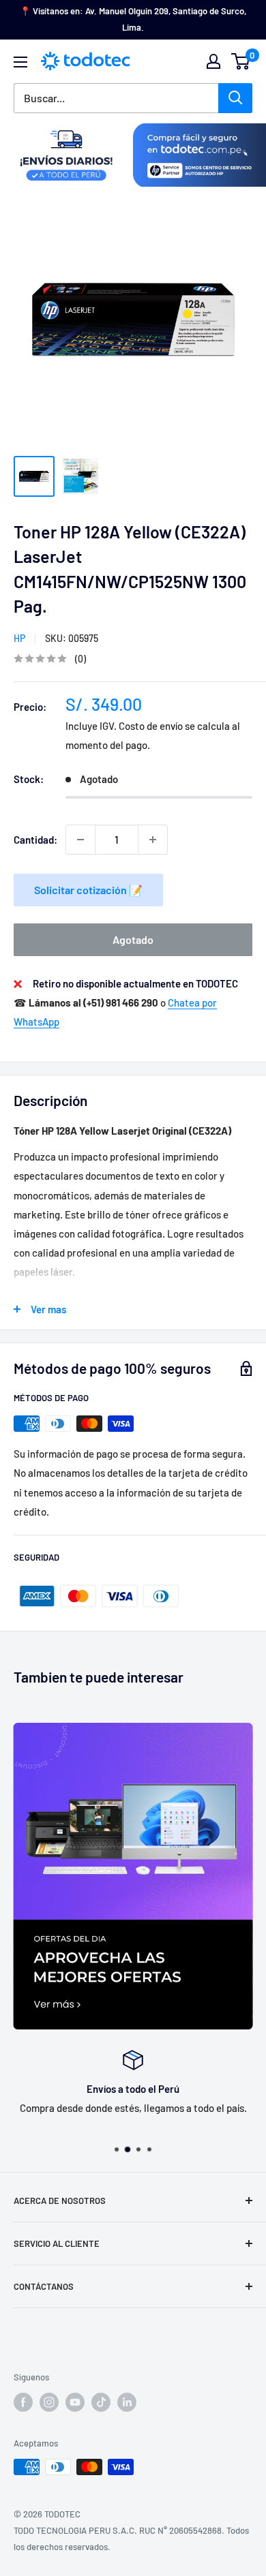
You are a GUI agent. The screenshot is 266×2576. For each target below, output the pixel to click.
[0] (241, 61)
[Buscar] (235, 98)
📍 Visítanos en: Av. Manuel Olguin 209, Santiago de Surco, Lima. (133, 19)
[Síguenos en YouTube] (75, 2402)
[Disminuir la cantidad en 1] (80, 840)
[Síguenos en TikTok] (101, 2402)
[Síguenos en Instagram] (49, 2402)
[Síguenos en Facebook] (23, 2402)
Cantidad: (35, 840)
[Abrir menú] (20, 62)
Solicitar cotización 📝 (88, 890)
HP (19, 638)
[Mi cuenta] (213, 61)
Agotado (133, 939)
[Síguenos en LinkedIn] (127, 2402)
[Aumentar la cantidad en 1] (153, 840)
